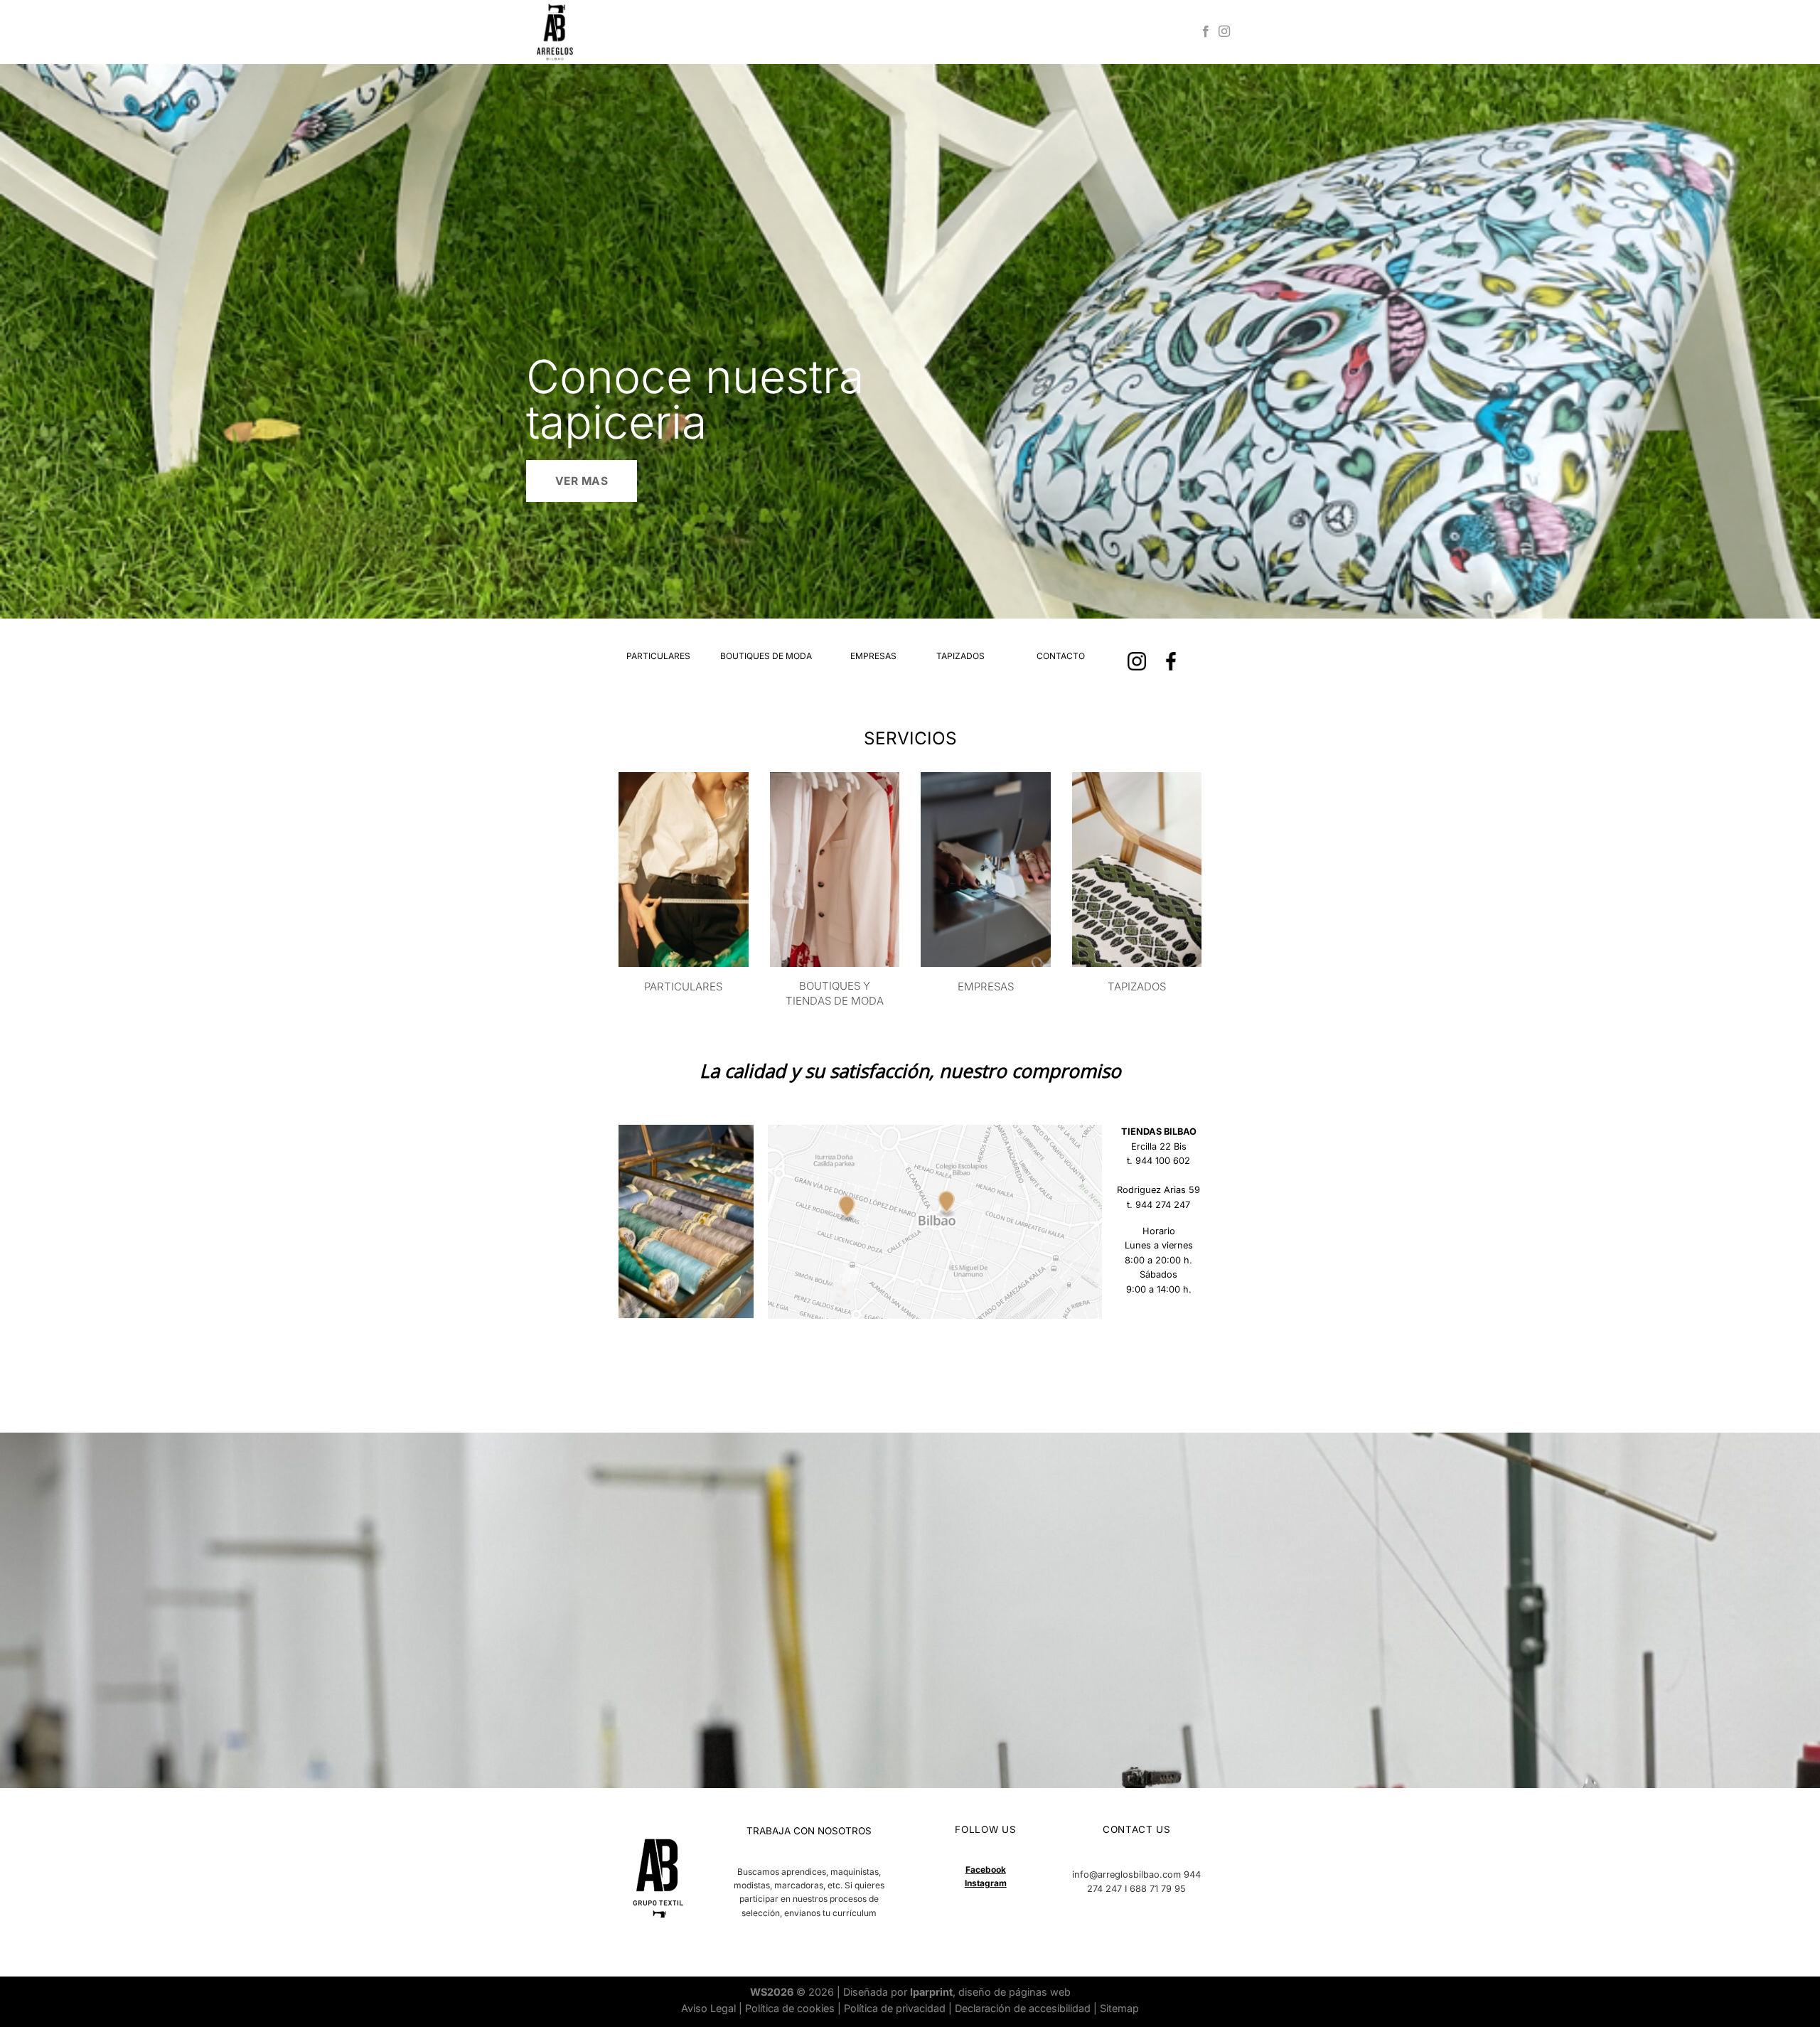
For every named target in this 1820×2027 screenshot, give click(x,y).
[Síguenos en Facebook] (1206, 32)
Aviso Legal (708, 2008)
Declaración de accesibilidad (1023, 2008)
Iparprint (931, 1992)
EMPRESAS (873, 656)
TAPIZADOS (960, 656)
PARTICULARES (658, 656)
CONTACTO (1061, 656)
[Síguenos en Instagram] (1224, 32)
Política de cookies (790, 2008)
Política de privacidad (895, 2008)
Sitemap (1119, 2008)
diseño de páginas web (1015, 1992)
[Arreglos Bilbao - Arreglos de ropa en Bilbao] (608, 32)
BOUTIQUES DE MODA (766, 656)
